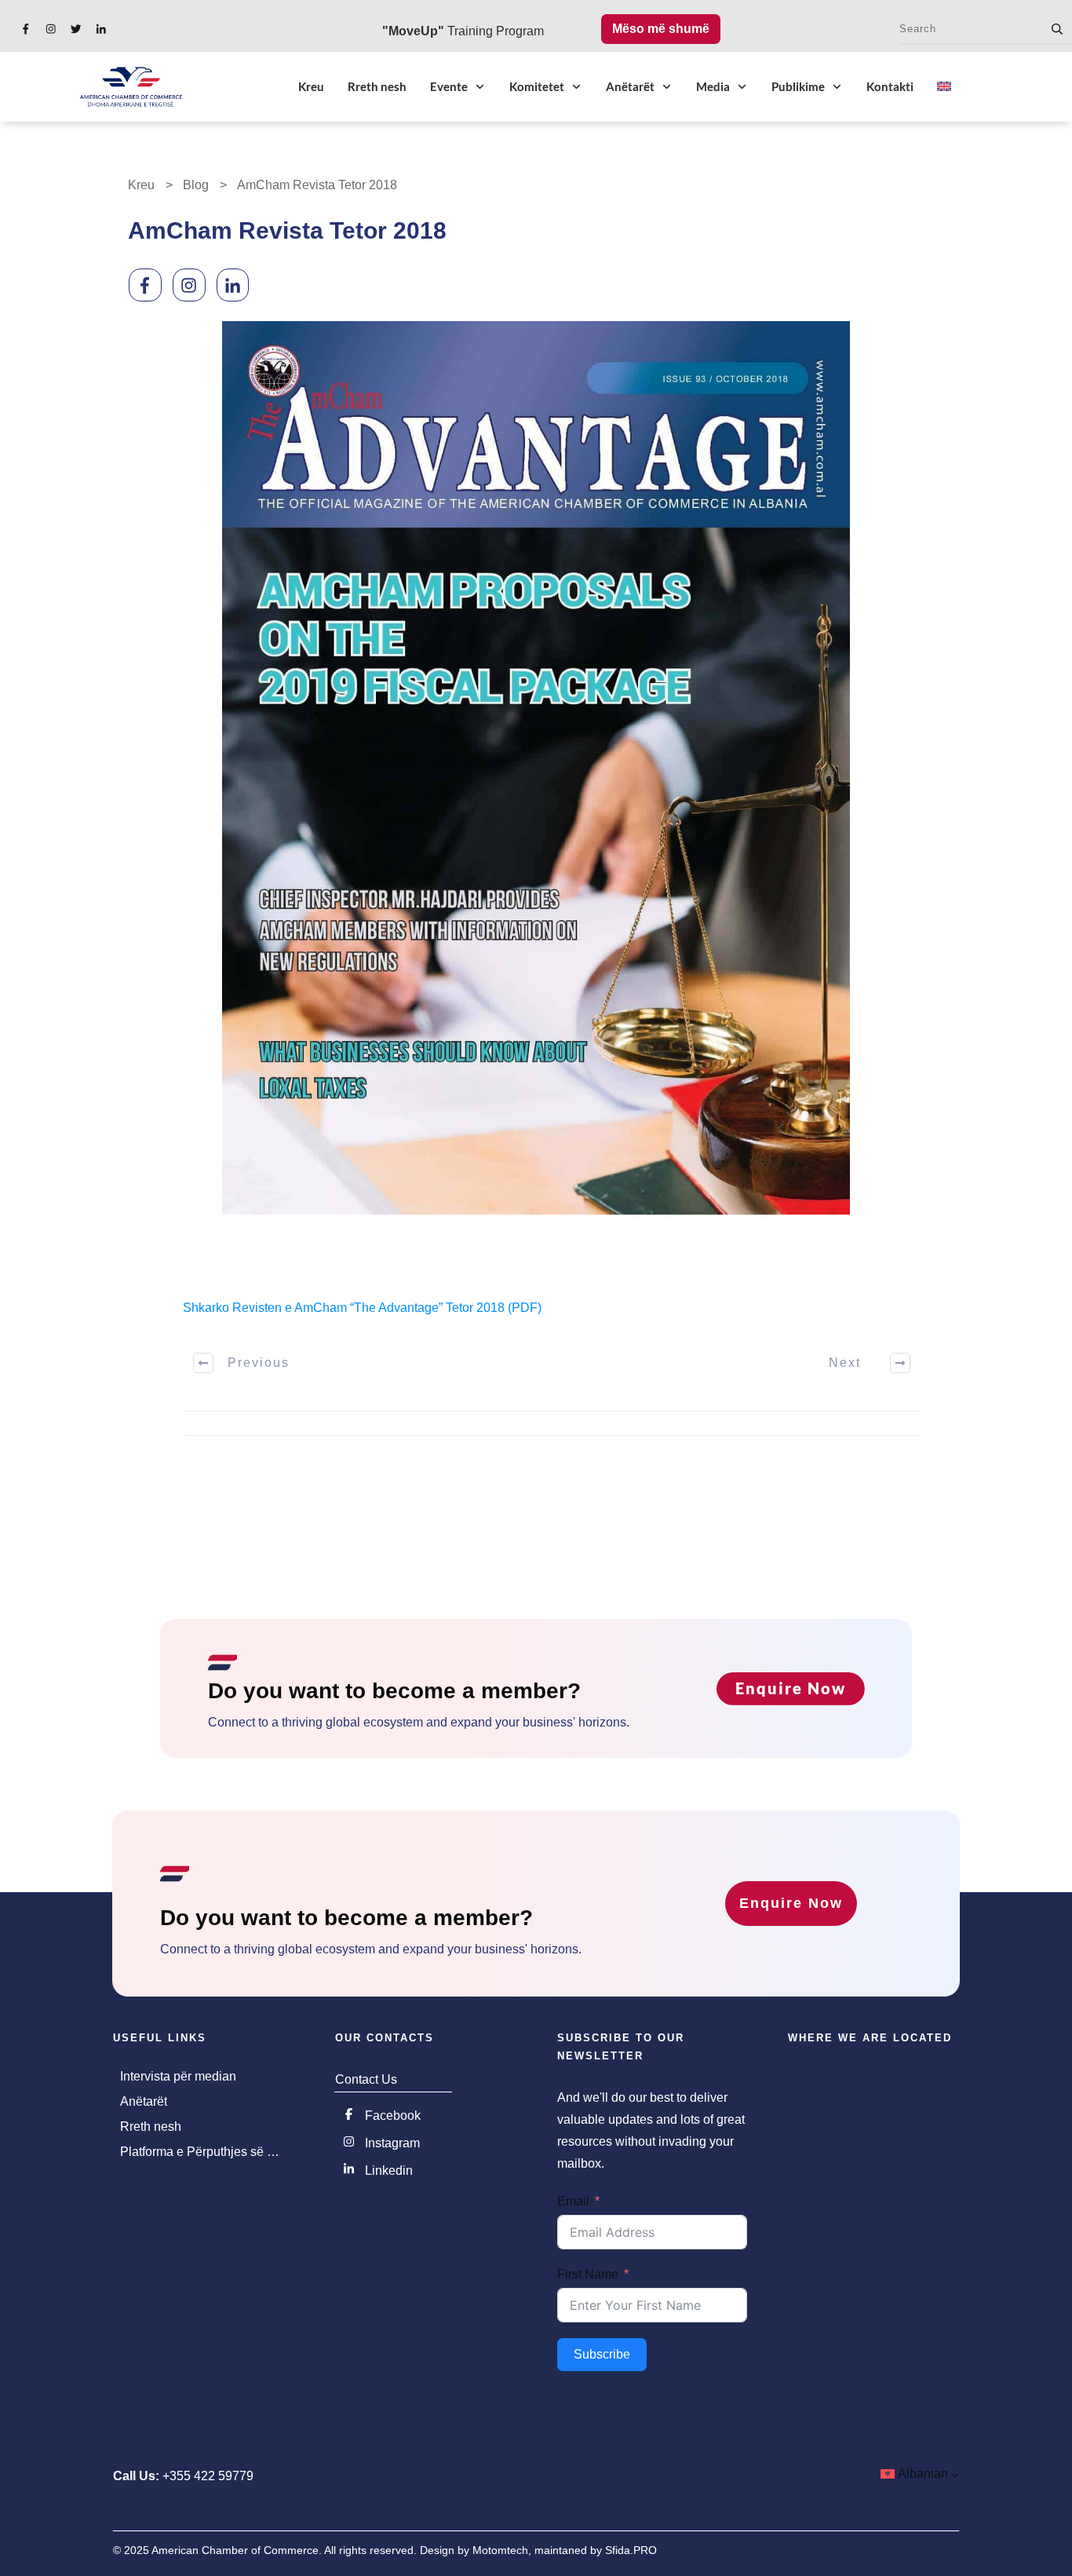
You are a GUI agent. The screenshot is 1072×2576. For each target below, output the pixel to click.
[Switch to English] (944, 86)
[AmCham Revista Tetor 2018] (536, 768)
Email (573, 2201)
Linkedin (389, 2170)
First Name (588, 2274)
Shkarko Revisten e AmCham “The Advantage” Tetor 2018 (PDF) (362, 1308)
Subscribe (602, 2354)
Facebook (393, 2116)
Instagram (392, 2143)
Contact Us (366, 2079)
